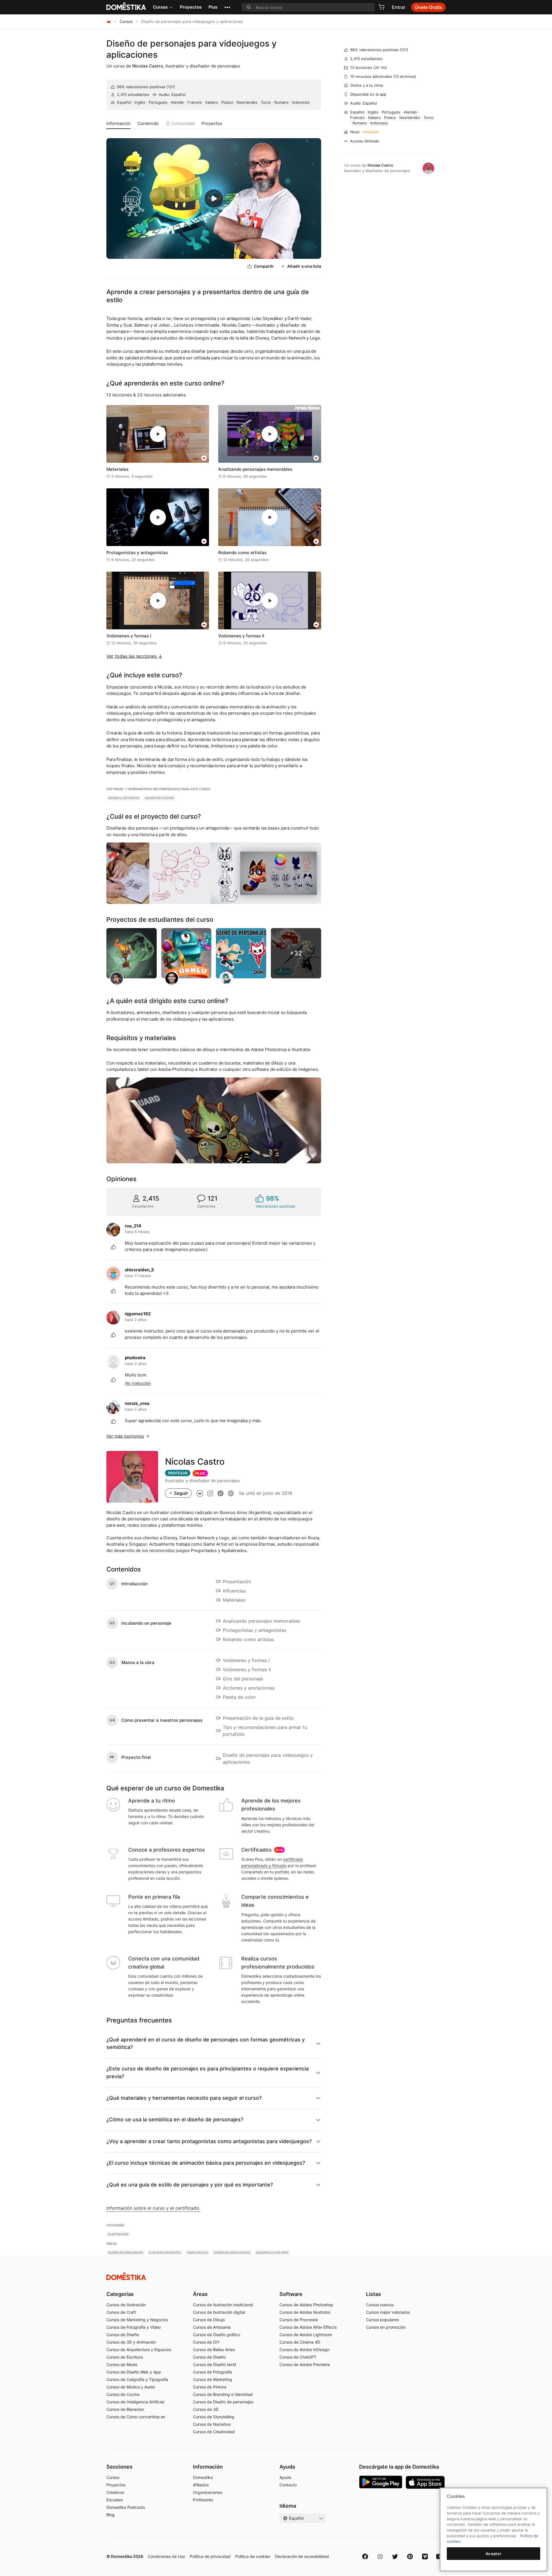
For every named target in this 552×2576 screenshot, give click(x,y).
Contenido (148, 123)
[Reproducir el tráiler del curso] (214, 198)
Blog (111, 2515)
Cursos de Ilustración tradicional (223, 2305)
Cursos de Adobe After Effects (308, 2327)
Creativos (115, 2492)
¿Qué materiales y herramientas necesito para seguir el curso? (184, 2098)
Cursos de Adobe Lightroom (306, 2335)
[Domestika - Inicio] (109, 21)
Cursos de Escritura (125, 2357)
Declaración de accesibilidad (302, 2556)
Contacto (288, 2485)
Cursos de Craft (121, 2312)
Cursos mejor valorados (388, 2312)
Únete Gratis (428, 7)
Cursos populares (382, 2320)
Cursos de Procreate (299, 2320)
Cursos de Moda (122, 2364)
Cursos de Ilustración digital (219, 2312)
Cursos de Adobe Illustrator (305, 2312)
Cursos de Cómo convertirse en (136, 2417)
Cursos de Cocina (123, 2394)
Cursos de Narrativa (212, 2424)
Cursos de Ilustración (126, 2305)
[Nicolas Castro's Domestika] (200, 1493)
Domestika (203, 2477)
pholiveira (135, 1358)
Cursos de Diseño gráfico (216, 2335)
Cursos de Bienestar (125, 2409)
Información (118, 123)
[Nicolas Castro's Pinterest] (221, 1493)
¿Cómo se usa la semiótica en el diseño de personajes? (175, 2119)
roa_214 (133, 1226)
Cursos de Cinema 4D (300, 2342)
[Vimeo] (425, 2556)
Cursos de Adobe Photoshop (306, 2305)
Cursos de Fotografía (212, 2372)
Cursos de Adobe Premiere (305, 2364)
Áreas (200, 2294)
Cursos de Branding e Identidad (223, 2394)
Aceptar (494, 2554)
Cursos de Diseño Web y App (134, 2372)
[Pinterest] (410, 2556)
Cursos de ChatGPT (298, 2357)
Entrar (399, 7)
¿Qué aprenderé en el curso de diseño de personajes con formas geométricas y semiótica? (206, 2043)
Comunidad (183, 123)
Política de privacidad (210, 2556)
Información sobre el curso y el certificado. (153, 2208)
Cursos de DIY (206, 2342)
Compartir (264, 266)
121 (171, 87)
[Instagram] (380, 2556)
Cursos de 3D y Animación (131, 2342)
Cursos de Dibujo (209, 2320)
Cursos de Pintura (210, 2387)
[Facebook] (365, 2556)
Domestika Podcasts (126, 2507)
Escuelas (115, 2500)
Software (291, 2294)
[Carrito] (382, 7)
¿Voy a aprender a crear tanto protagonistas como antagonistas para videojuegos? (209, 2141)
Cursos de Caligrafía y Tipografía (137, 2379)
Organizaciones (208, 2492)
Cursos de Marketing (212, 2379)
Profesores (203, 2500)
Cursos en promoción (386, 2327)
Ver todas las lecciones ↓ (134, 656)
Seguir (181, 1493)
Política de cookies (253, 2556)
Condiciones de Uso (166, 2556)
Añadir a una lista (304, 266)
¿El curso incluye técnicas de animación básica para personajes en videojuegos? (206, 2163)
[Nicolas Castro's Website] (231, 1493)
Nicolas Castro (148, 66)
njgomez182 (138, 1314)
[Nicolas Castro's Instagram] (210, 1493)
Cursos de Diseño (123, 2335)
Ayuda (285, 2477)
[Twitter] (395, 2556)
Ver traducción (138, 1383)
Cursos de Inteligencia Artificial (135, 2402)
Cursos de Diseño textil (214, 2364)
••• (227, 7)
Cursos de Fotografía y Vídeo (134, 2327)
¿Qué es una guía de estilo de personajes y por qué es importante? (190, 2185)
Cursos (160, 7)
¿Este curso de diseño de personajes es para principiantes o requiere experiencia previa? (208, 2072)
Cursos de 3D (206, 2409)
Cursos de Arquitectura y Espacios (139, 2350)
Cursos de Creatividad (214, 2432)
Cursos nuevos (380, 2305)
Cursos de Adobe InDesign (304, 2350)
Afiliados (201, 2485)
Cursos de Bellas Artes (214, 2350)
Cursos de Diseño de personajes (223, 2402)
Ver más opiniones (125, 1436)
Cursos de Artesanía (212, 2327)
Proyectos (191, 7)
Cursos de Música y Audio (131, 2387)
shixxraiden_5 (139, 1270)
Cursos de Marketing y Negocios (137, 2320)
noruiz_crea (137, 1403)
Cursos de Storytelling (214, 2417)
